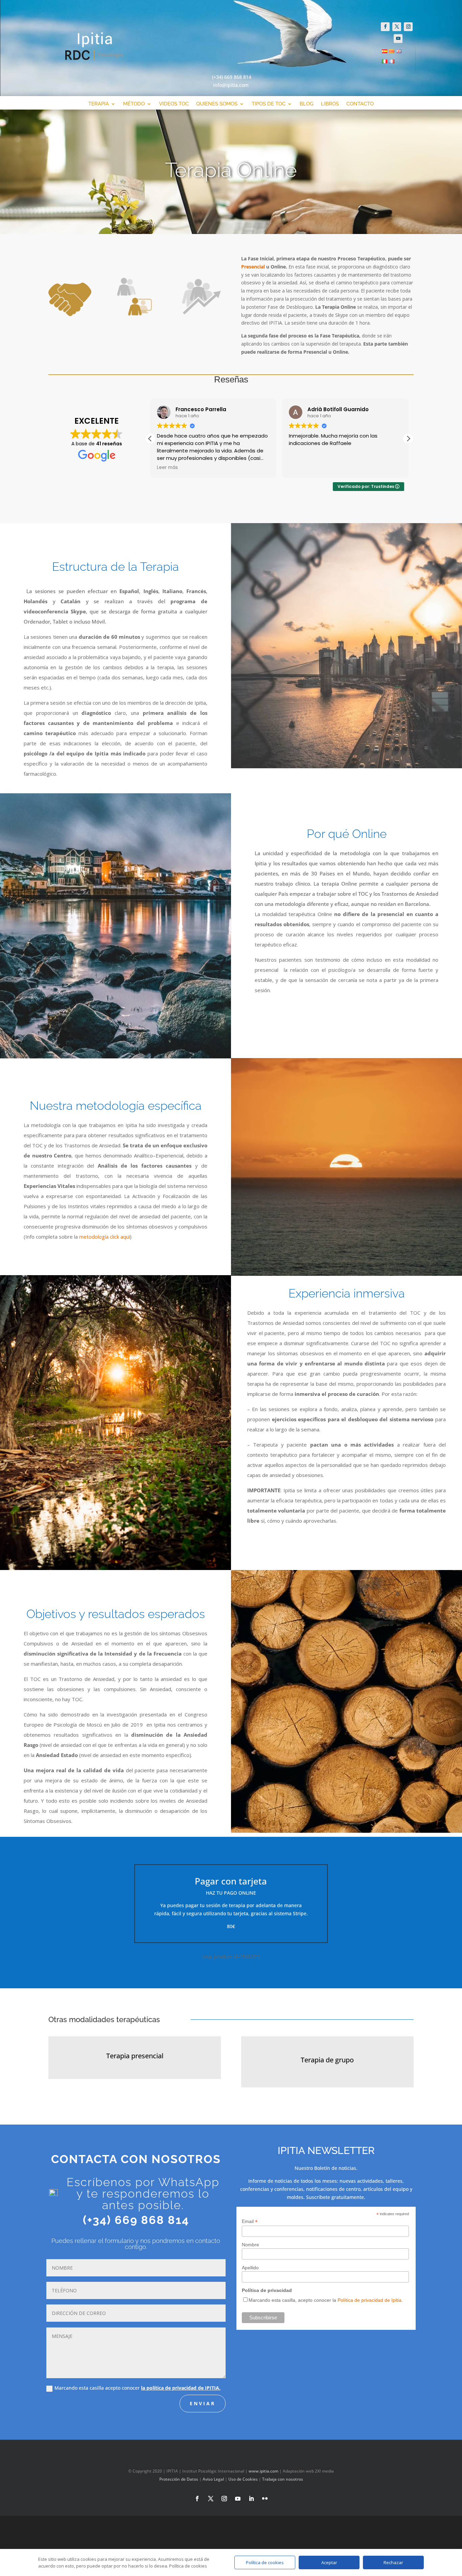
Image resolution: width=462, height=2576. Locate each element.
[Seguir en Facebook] (385, 27)
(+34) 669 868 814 (232, 77)
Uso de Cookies (243, 2479)
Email (250, 2221)
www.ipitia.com (263, 2471)
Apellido (250, 2268)
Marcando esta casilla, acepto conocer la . (326, 2300)
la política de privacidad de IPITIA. (181, 2388)
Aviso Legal (213, 2479)
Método (134, 104)
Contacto (360, 104)
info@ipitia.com (231, 85)
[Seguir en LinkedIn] (251, 2499)
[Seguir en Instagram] (408, 27)
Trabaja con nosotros (283, 2479)
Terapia (99, 104)
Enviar (203, 2403)
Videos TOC (174, 104)
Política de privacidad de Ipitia (369, 2300)
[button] (408, 439)
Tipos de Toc (269, 104)
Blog (307, 104)
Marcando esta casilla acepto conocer (137, 2388)
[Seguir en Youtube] (398, 39)
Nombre (250, 2245)
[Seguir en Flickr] (265, 2499)
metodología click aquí (105, 1237)
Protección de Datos (179, 2479)
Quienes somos (217, 104)
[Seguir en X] (397, 27)
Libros (330, 104)
